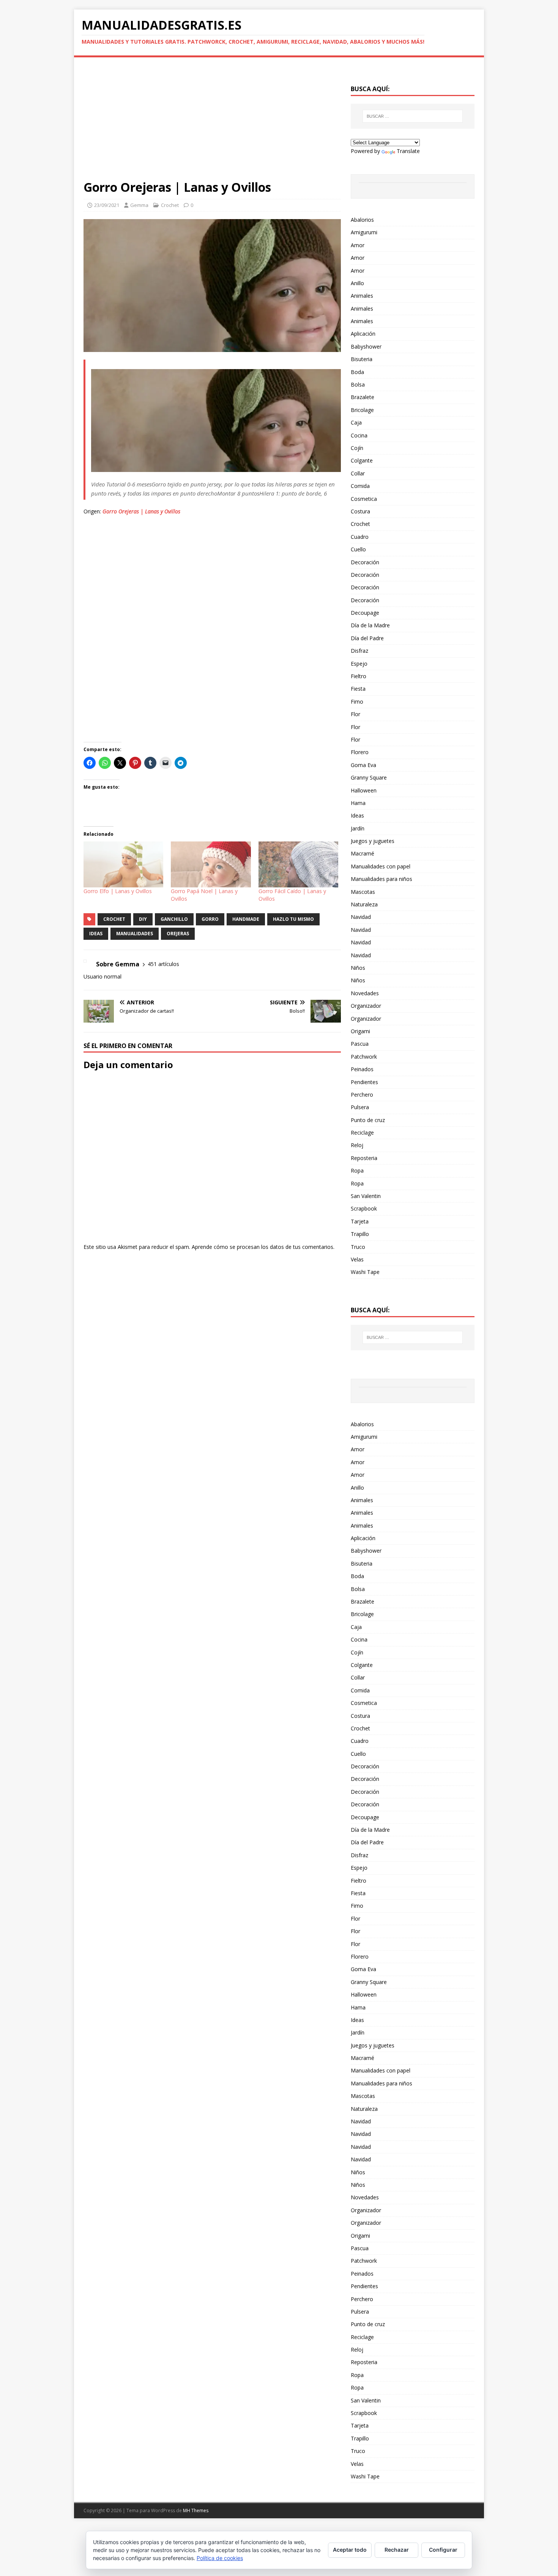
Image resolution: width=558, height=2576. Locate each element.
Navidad (361, 917)
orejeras (178, 934)
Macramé (363, 853)
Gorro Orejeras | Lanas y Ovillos (141, 511)
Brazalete (363, 397)
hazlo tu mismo (293, 919)
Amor (358, 245)
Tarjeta (360, 1221)
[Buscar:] (413, 116)
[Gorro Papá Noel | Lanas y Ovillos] (211, 864)
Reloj (357, 1145)
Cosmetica (364, 499)
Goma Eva (363, 765)
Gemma (139, 205)
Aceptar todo (350, 2550)
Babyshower (366, 346)
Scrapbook (364, 1208)
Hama (358, 803)
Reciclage (362, 1133)
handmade (246, 919)
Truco (358, 1247)
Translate (408, 151)
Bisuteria (362, 359)
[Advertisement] (212, 123)
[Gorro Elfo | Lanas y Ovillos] (123, 864)
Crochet (170, 205)
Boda (357, 372)
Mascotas (363, 892)
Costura (360, 511)
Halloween (364, 790)
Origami (360, 1031)
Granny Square (369, 777)
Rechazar (397, 2550)
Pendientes (364, 1082)
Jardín (358, 828)
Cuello (358, 549)
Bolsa (358, 384)
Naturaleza (364, 904)
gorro (210, 919)
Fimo (357, 702)
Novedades (365, 993)
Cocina (359, 435)
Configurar (443, 2550)
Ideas (357, 815)
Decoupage (365, 613)
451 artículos (163, 964)
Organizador (366, 1006)
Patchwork (364, 1057)
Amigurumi (364, 232)
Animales (362, 296)
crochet (114, 919)
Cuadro (360, 537)
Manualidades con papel (381, 866)
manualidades (135, 934)
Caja (356, 422)
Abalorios (362, 220)
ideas (96, 934)
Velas (357, 1259)
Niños (358, 968)
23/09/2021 (107, 205)
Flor (355, 714)
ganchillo (174, 919)
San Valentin (366, 1196)
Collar (358, 473)
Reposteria (364, 1158)
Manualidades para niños (381, 879)
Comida (360, 486)
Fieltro (359, 676)
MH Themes (196, 2510)
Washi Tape (365, 1272)
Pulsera (360, 1107)
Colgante (362, 460)
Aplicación (363, 334)
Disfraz (359, 651)
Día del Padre (367, 638)
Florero (360, 752)
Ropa (357, 1170)
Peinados (362, 1069)
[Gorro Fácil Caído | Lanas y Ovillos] (298, 864)
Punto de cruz (368, 1120)
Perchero (362, 1095)
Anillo (357, 283)
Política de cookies (220, 2558)
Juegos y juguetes (373, 841)
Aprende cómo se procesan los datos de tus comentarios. (263, 1247)
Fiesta (358, 689)
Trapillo (360, 1234)
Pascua (360, 1044)
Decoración (365, 562)
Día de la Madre (370, 625)
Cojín (357, 448)
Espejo (359, 664)
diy (143, 919)
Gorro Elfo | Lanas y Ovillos (118, 891)
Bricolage (362, 410)
